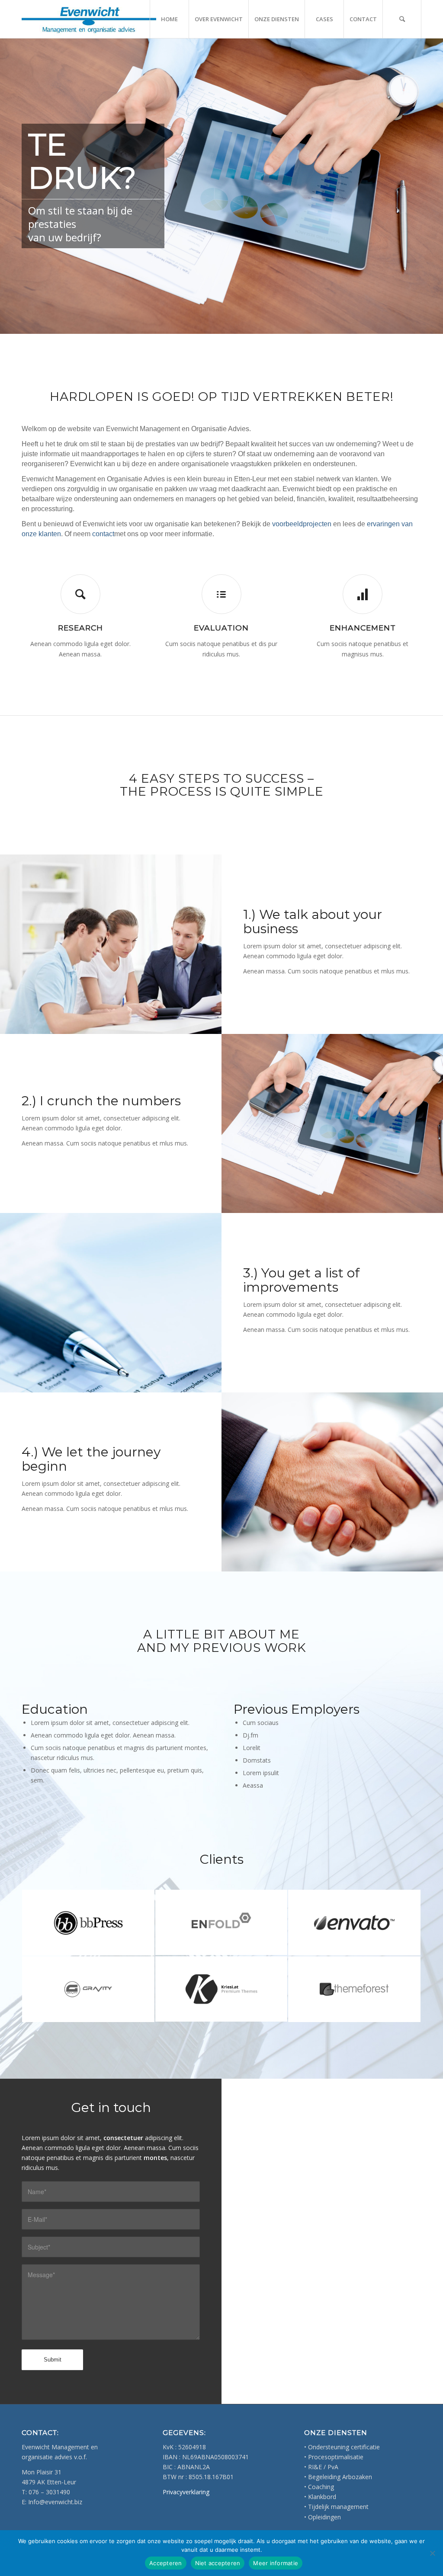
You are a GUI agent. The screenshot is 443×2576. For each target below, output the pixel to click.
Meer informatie (276, 2563)
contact (103, 534)
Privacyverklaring (186, 2492)
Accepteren (166, 2563)
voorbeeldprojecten (302, 524)
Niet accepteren (218, 2563)
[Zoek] (402, 19)
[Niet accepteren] (432, 2553)
